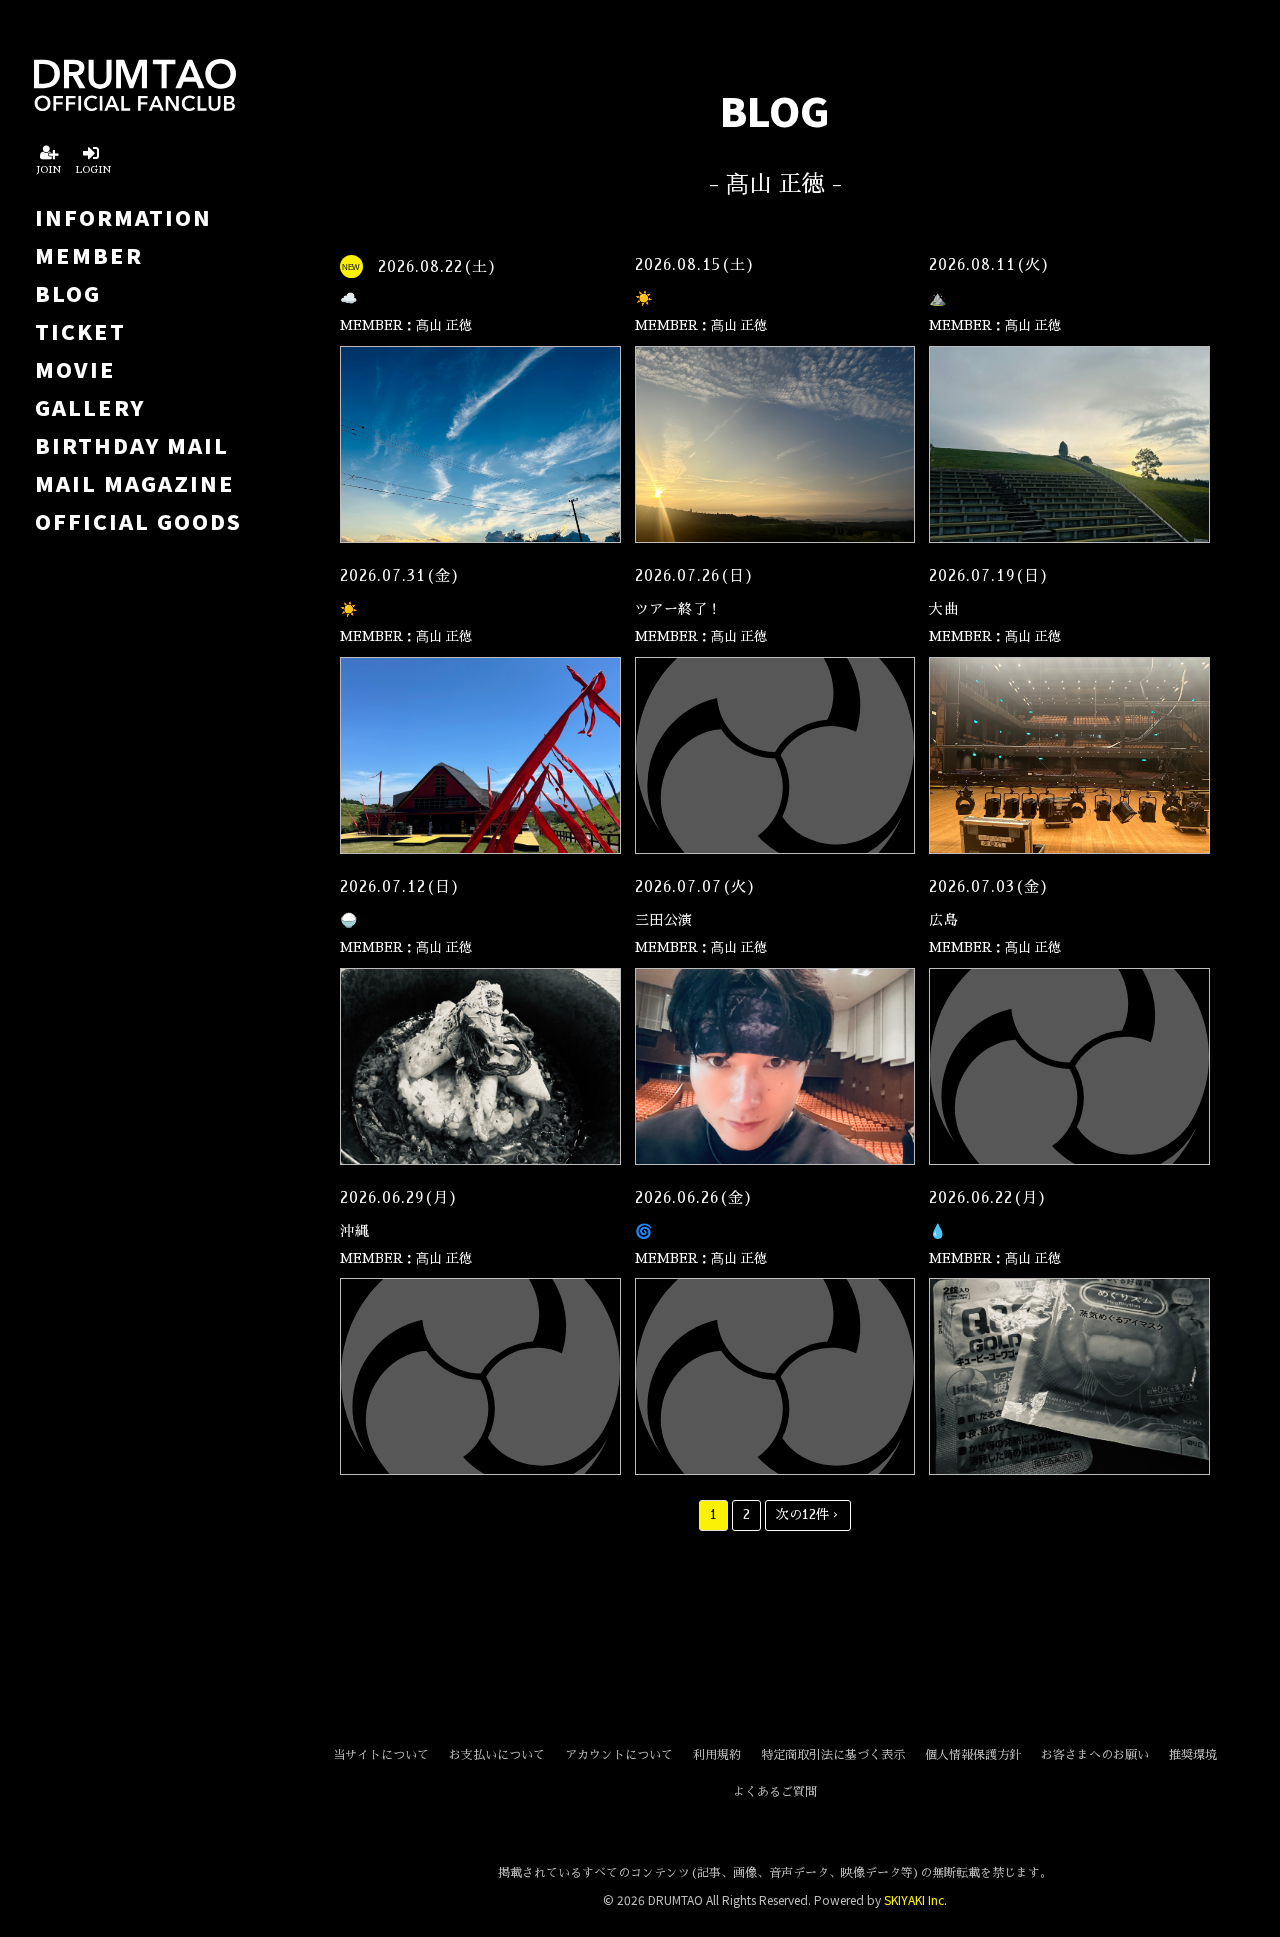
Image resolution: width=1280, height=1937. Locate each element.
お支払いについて (497, 1755)
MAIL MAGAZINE (135, 483)
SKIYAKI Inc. (915, 1899)
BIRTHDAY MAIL (132, 445)
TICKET (80, 331)
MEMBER (89, 255)
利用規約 (717, 1755)
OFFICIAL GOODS (138, 521)
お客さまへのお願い (1095, 1755)
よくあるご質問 (775, 1792)
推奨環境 (1193, 1755)
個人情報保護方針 (973, 1755)
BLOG (68, 293)
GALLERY (90, 407)
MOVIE (75, 369)
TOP (1233, 1881)
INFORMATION (123, 217)
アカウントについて (619, 1755)
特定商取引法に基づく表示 (833, 1755)
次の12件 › (808, 1514)
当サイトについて (381, 1755)
